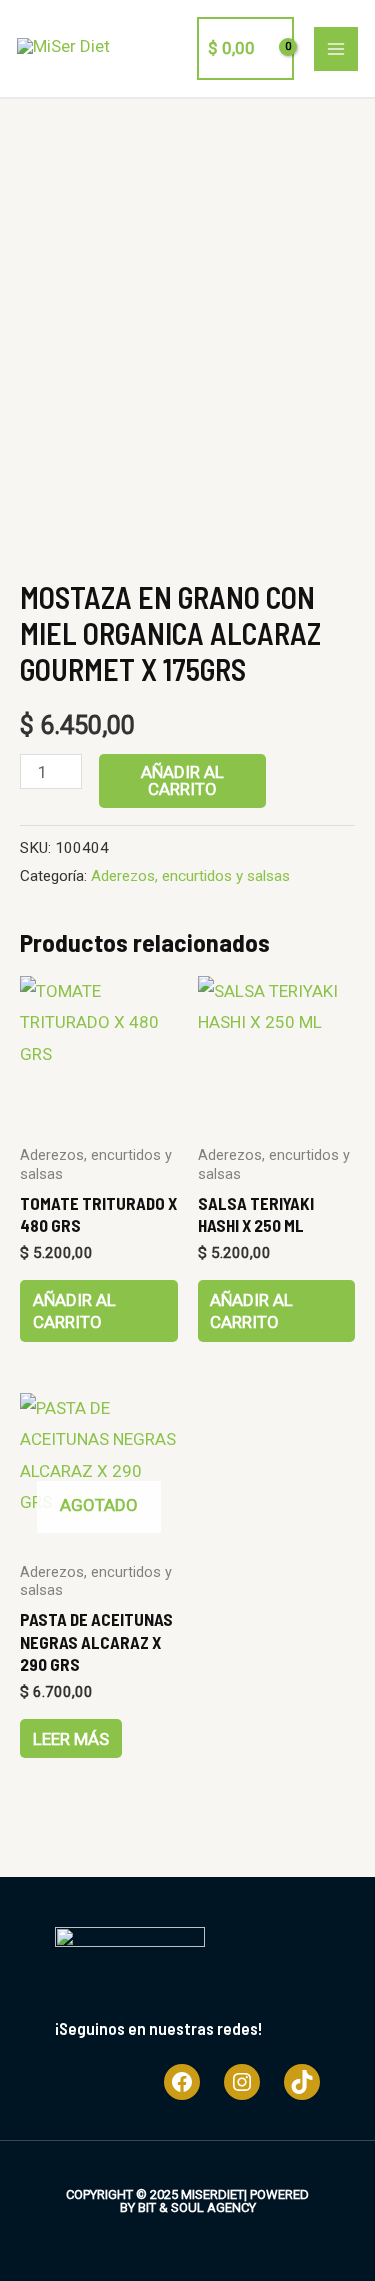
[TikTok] (302, 2082)
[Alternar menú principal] (336, 49)
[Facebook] (182, 2082)
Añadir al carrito (182, 780)
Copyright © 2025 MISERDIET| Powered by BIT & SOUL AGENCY (187, 2201)
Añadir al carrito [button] (74, 1311)
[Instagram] (242, 2082)
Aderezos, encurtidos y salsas (190, 876)
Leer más (71, 1739)
